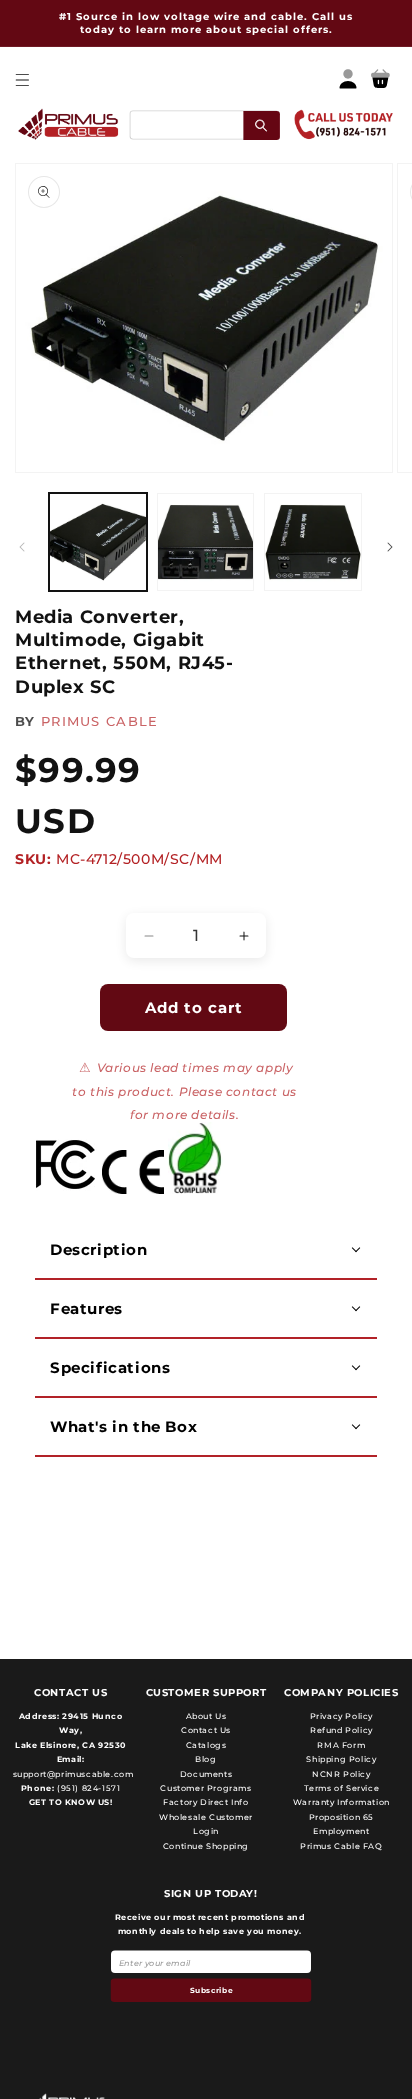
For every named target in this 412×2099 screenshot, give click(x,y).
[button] (21, 79)
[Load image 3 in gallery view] (313, 542)
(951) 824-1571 (87, 1788)
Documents (206, 1774)
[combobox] (204, 124)
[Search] (261, 124)
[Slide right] (390, 547)
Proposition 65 (341, 1817)
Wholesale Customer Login (206, 1824)
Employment (341, 1831)
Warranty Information (341, 1802)
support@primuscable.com (71, 1774)
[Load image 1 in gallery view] (98, 542)
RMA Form (341, 1745)
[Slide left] (22, 547)
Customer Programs (205, 1788)
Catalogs (206, 1745)
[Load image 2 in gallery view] (206, 542)
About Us (206, 1716)
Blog (205, 1759)
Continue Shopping (206, 1846)
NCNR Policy (341, 1774)
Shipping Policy (341, 1759)
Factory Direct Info (205, 1802)
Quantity (55, 896)
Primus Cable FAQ (341, 1846)
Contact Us (206, 1730)
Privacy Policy (341, 1716)
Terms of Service (342, 1788)
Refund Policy (341, 1730)
